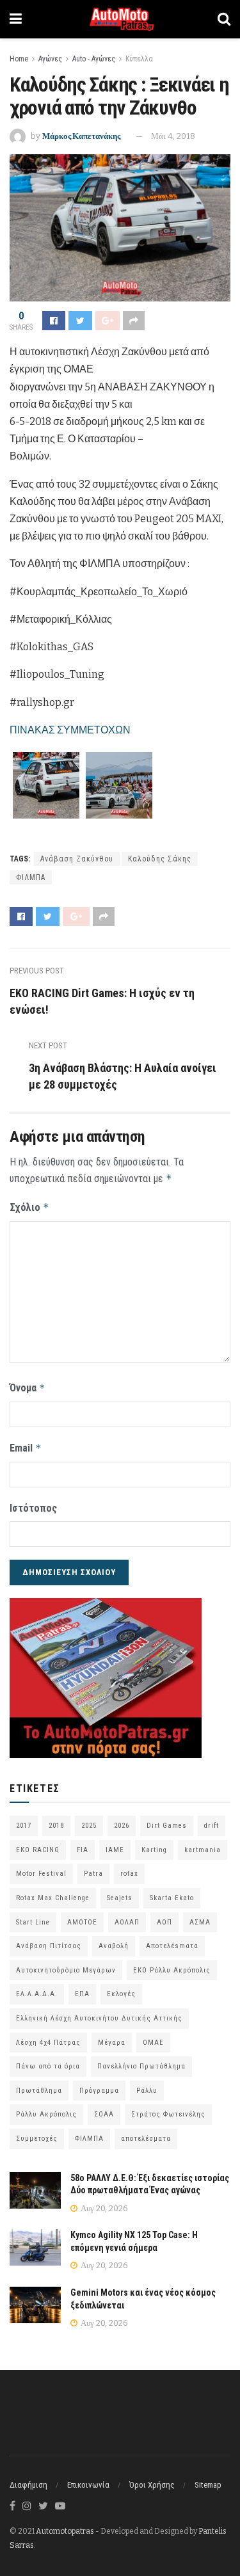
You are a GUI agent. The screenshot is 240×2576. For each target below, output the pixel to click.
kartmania (203, 1850)
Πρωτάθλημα (39, 2091)
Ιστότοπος (33, 1508)
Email (26, 1448)
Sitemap (208, 2485)
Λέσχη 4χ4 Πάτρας (48, 2043)
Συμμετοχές (37, 2139)
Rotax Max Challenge (53, 1898)
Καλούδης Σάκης (160, 859)
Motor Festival (41, 1874)
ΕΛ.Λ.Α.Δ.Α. (37, 1994)
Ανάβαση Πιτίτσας (49, 1946)
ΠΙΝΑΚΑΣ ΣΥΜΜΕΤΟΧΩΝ (70, 730)
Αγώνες (50, 59)
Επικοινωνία (88, 2485)
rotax (129, 1874)
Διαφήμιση (28, 2485)
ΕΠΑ (82, 1994)
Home (19, 59)
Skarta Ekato (172, 1898)
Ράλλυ (147, 2091)
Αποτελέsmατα (172, 1946)
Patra (93, 1874)
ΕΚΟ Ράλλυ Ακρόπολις (172, 1970)
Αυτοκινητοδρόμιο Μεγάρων (66, 1970)
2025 (89, 1826)
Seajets (120, 1898)
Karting (154, 1850)
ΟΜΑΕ (153, 2043)
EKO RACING (38, 1850)
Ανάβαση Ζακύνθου (77, 859)
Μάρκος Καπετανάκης (81, 136)
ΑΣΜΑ (200, 1922)
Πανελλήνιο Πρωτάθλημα (141, 2066)
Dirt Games (167, 1826)
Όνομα (28, 1388)
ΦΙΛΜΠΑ (31, 877)
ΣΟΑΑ (104, 2114)
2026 (122, 1826)
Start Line (33, 1922)
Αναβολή (114, 1946)
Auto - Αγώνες (94, 59)
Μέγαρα (112, 2043)
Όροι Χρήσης (152, 2485)
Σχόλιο (29, 1207)
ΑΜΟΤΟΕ (82, 1922)
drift (212, 1826)
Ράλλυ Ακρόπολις (46, 2114)
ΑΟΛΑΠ (127, 1922)
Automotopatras (65, 2531)
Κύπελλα (139, 59)
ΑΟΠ (164, 1922)
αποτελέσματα (146, 2139)
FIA (83, 1850)
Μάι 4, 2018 (173, 136)
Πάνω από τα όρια (48, 2066)
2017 (24, 1826)
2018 (56, 1826)
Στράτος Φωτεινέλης (168, 2114)
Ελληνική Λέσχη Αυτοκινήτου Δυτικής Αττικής (99, 2018)
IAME (115, 1850)
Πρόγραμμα (99, 2091)
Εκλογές (121, 1994)
